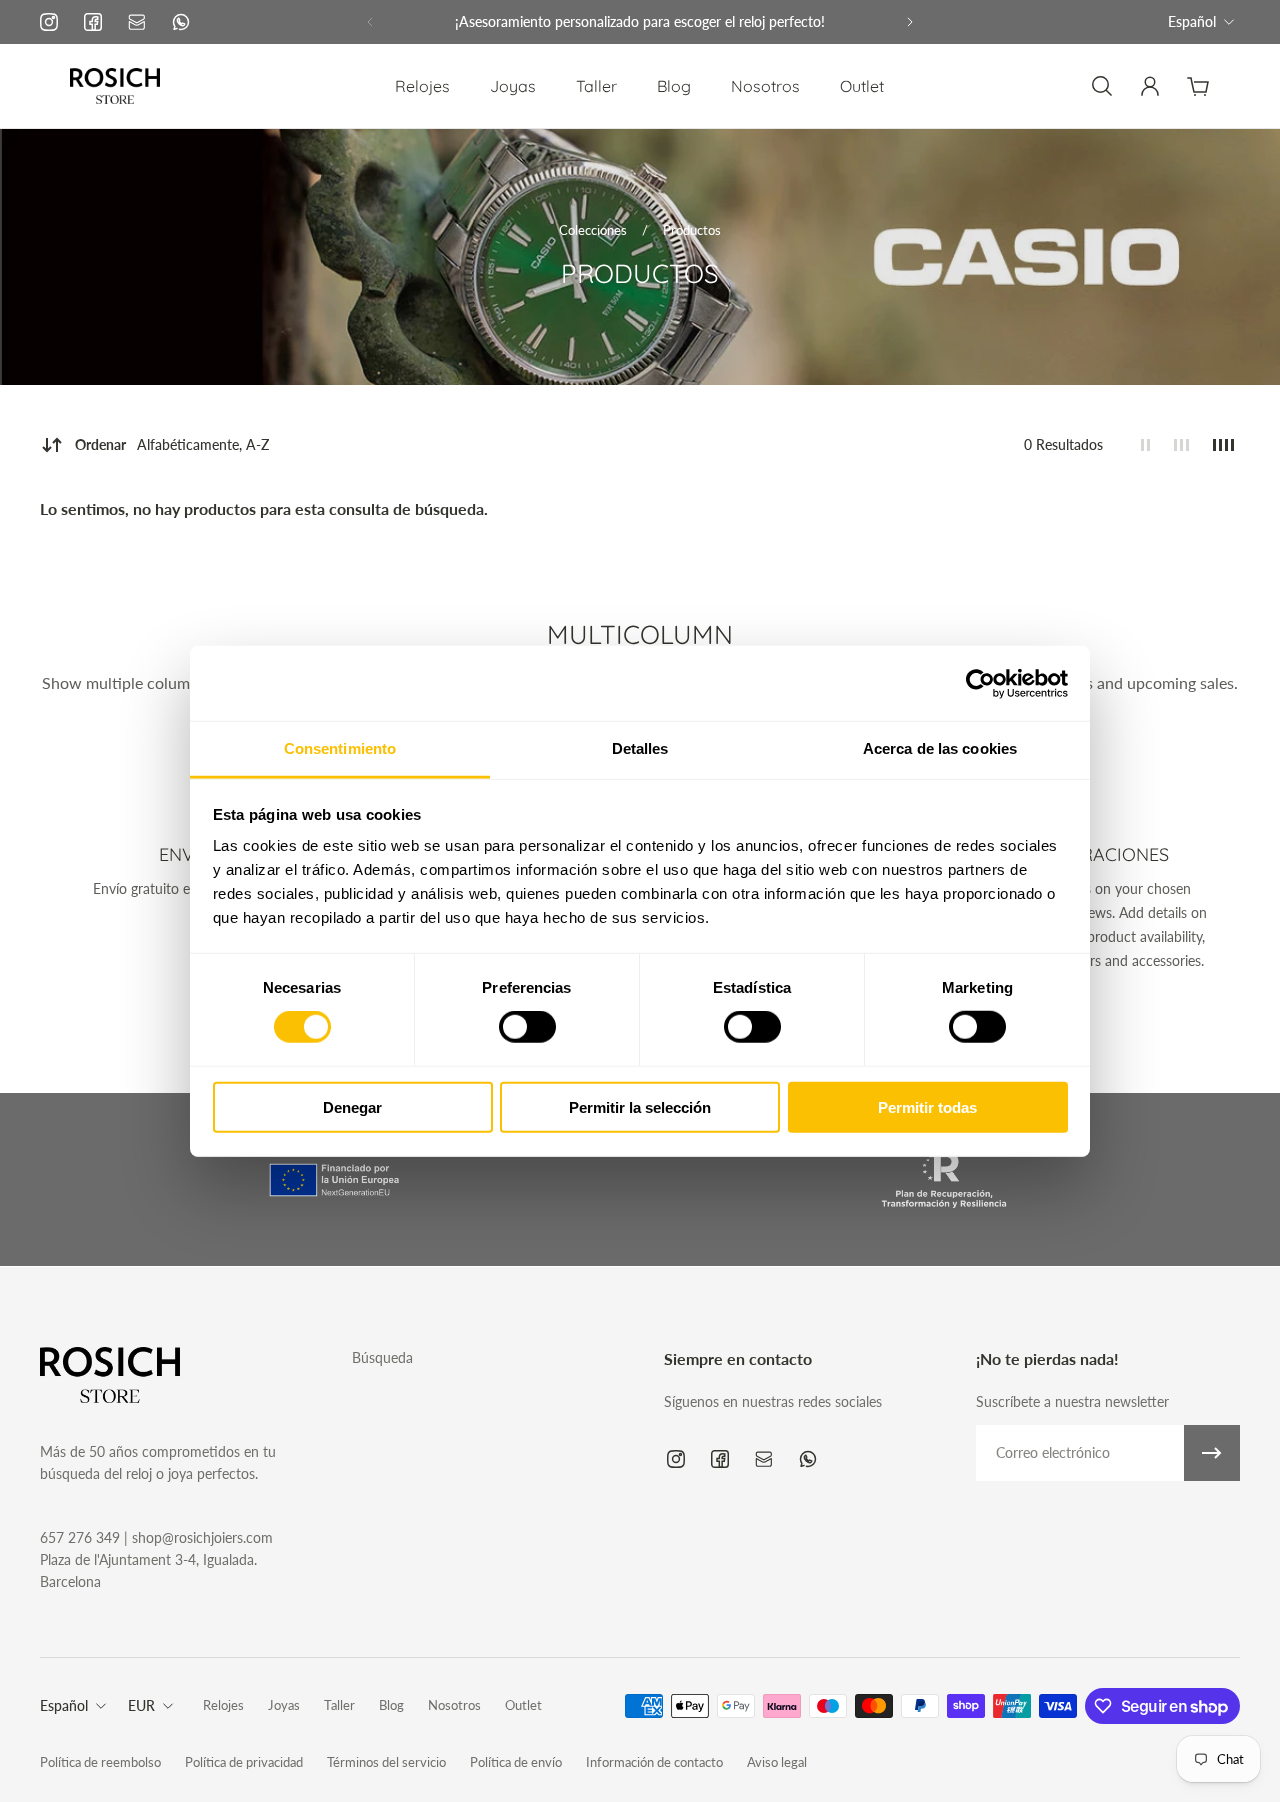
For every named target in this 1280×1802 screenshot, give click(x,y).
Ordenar (172, 444)
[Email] (137, 22)
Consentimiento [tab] (340, 748)
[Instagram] (49, 22)
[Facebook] (93, 22)
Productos (692, 230)
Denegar (352, 1107)
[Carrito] (1198, 86)
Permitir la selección (640, 1107)
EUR (141, 1705)
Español (1192, 21)
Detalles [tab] (640, 748)
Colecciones (594, 230)
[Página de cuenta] (1150, 86)
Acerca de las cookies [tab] (940, 748)
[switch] (527, 1027)
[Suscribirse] (1212, 1453)
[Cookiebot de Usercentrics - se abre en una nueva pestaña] (980, 683)
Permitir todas (927, 1107)
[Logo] (115, 86)
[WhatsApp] (181, 22)
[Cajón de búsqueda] (1102, 86)
